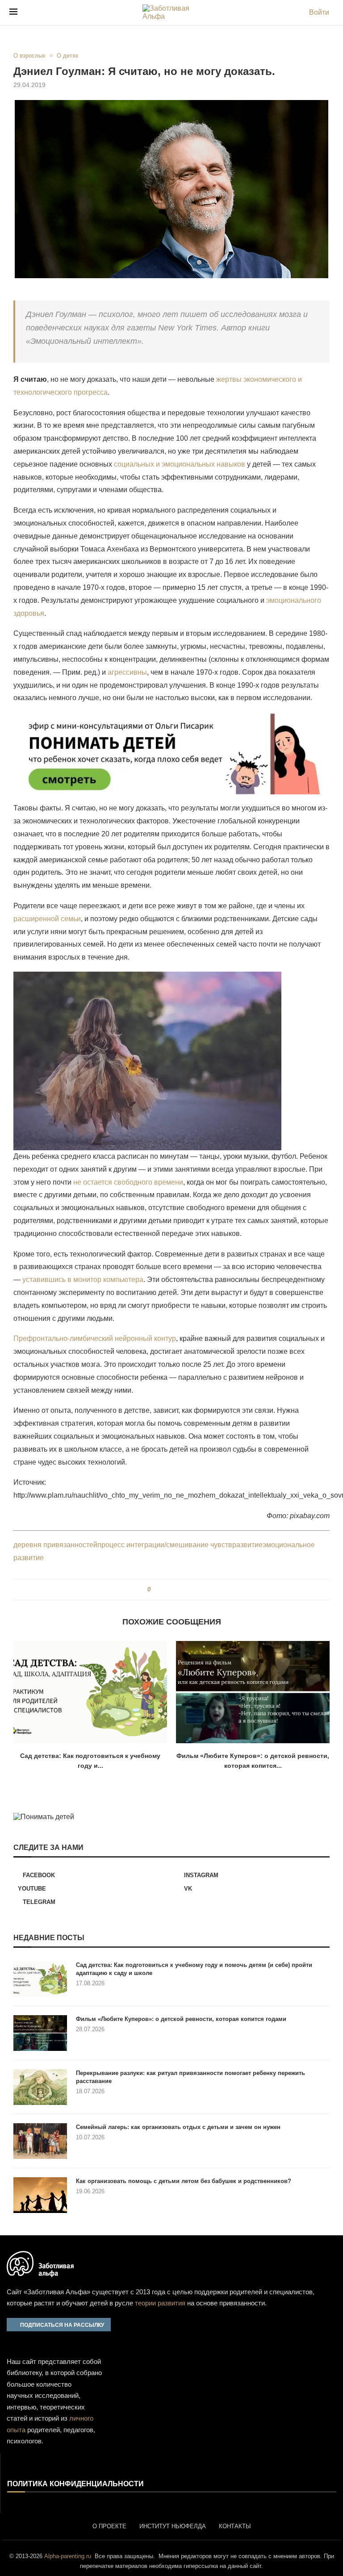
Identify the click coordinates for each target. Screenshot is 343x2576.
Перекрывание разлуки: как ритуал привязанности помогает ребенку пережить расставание (190, 2077)
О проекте (109, 2526)
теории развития (160, 2303)
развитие (247, 1545)
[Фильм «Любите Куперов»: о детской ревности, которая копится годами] (253, 1692)
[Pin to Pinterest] (173, 1590)
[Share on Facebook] (161, 1590)
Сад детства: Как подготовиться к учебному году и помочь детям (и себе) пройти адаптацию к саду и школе (194, 1969)
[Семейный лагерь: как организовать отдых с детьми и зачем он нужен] (40, 2141)
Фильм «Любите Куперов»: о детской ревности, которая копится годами (181, 2019)
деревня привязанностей (55, 1545)
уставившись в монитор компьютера (83, 1280)
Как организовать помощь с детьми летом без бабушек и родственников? (184, 2181)
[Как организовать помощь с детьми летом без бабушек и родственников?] (40, 2195)
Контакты (235, 2526)
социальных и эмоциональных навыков (180, 464)
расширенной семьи (47, 919)
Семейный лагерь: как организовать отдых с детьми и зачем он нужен (178, 2127)
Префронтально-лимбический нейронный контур (95, 1338)
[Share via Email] (190, 1590)
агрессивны (127, 672)
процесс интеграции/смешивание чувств (165, 1545)
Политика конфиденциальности (75, 2484)
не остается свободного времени (128, 1182)
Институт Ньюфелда (173, 2526)
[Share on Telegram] (181, 1590)
